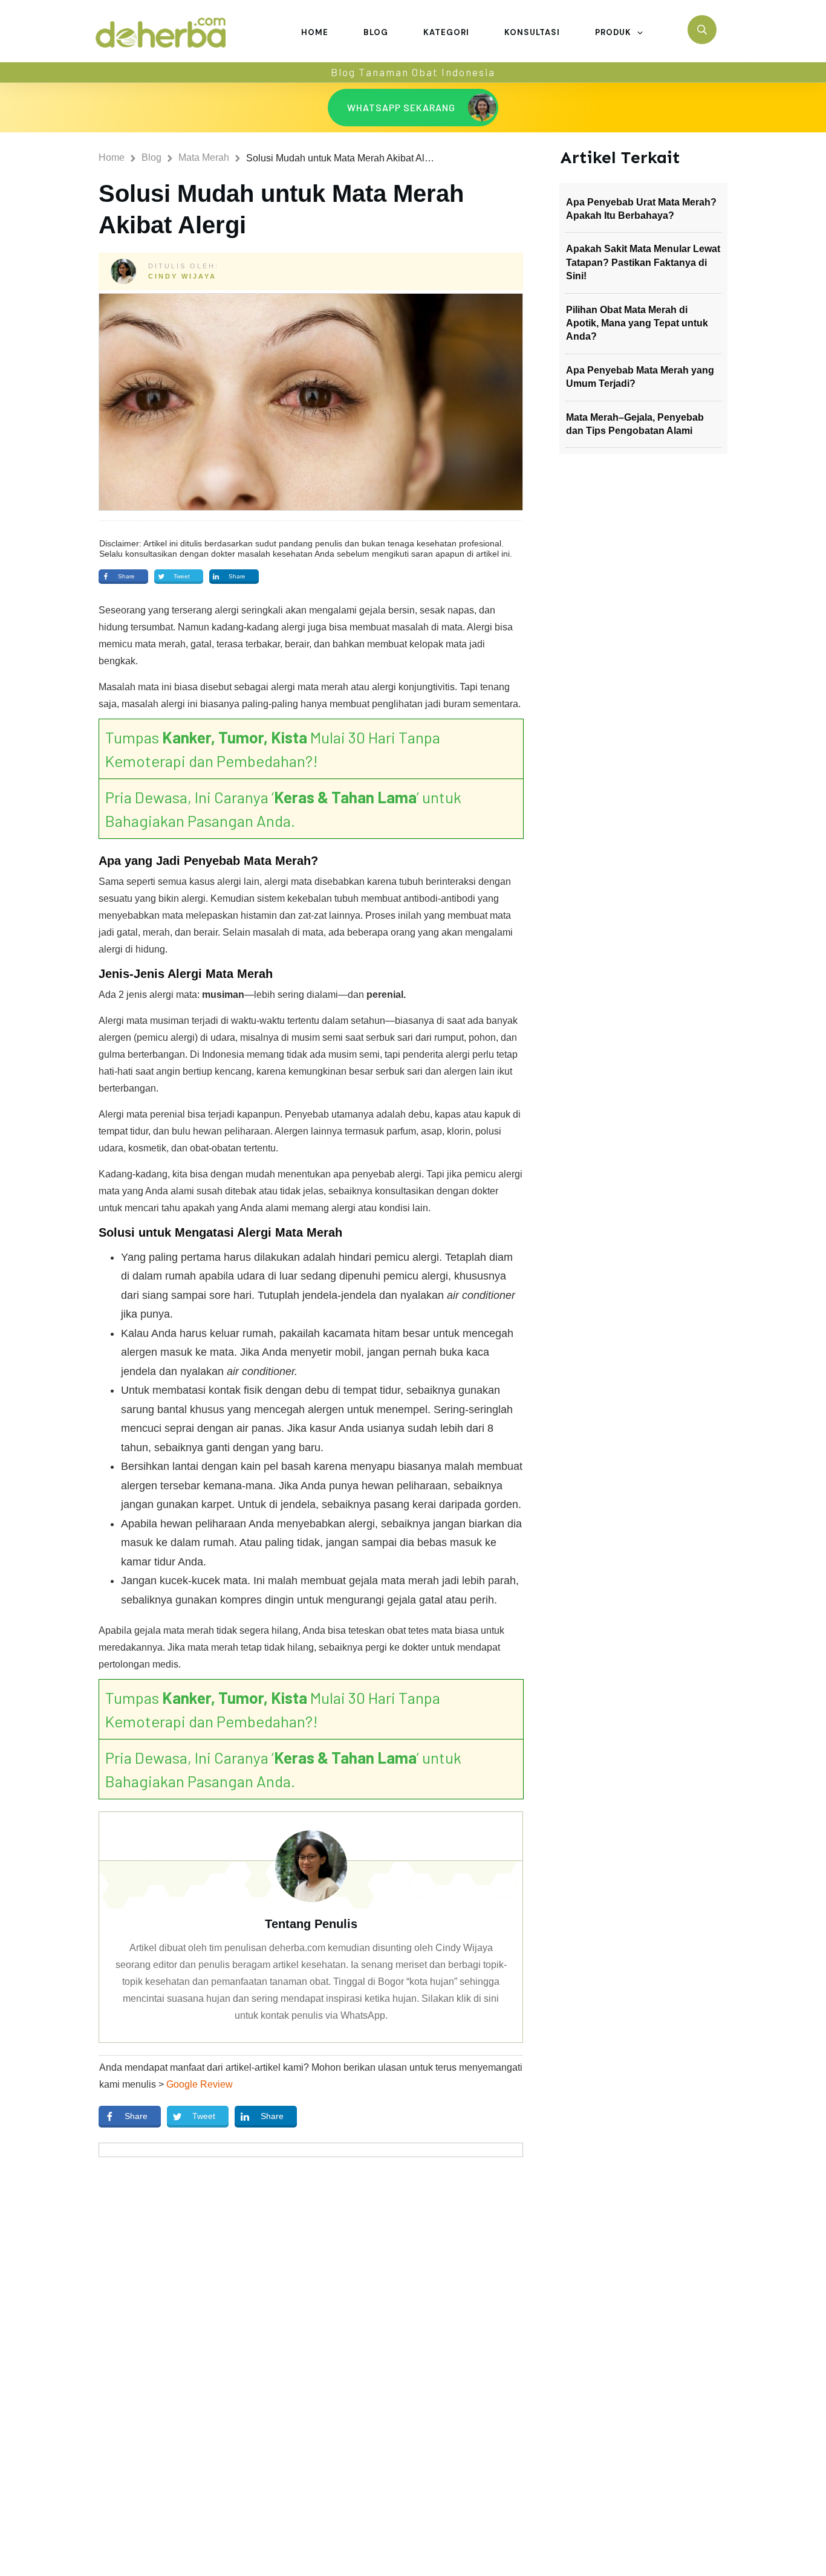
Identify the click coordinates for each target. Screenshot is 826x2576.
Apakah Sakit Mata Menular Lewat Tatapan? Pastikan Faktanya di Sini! (643, 262)
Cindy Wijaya (182, 276)
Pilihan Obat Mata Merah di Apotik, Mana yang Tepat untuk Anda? (637, 323)
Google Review (200, 2084)
